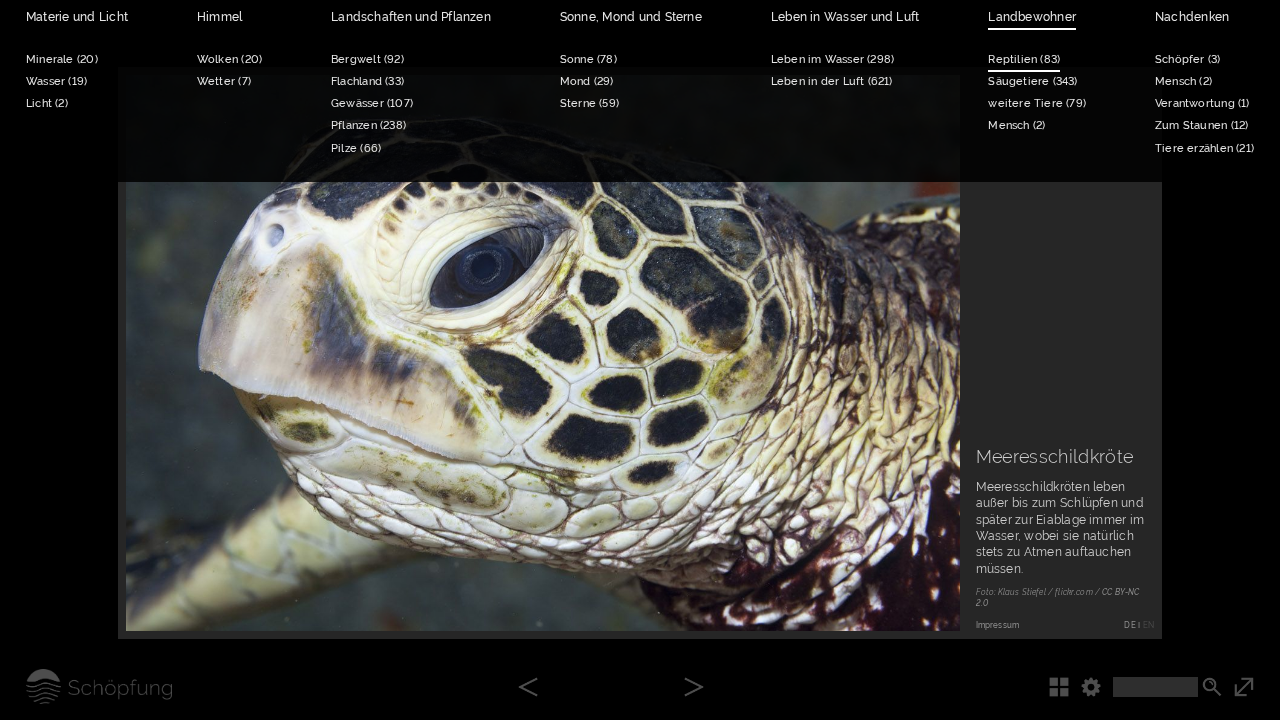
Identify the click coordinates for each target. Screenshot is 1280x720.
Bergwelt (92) (367, 59)
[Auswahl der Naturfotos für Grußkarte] (925, 595)
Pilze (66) (356, 148)
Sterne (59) (589, 103)
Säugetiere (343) (1032, 81)
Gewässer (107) (372, 103)
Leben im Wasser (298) (832, 59)
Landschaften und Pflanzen (411, 17)
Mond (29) (587, 81)
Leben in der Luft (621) (832, 81)
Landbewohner (1032, 17)
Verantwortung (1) (1202, 103)
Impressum (997, 625)
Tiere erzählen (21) (1204, 148)
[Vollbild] (1257, 686)
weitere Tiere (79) (1037, 103)
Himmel (219, 17)
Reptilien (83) (1024, 59)
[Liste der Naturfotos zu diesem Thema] (1065, 686)
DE (1129, 625)
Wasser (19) (56, 81)
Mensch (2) (1016, 125)
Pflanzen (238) (368, 125)
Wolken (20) (229, 59)
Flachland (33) (367, 81)
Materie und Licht (77, 17)
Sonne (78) (588, 59)
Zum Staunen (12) (1201, 125)
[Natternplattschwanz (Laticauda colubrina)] (694, 688)
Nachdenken (1192, 17)
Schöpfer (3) (1188, 59)
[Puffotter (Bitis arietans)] (528, 688)
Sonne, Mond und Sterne (631, 17)
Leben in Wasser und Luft (845, 17)
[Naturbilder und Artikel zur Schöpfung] (86, 686)
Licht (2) (47, 103)
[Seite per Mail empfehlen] (869, 595)
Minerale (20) (62, 59)
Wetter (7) (224, 81)
